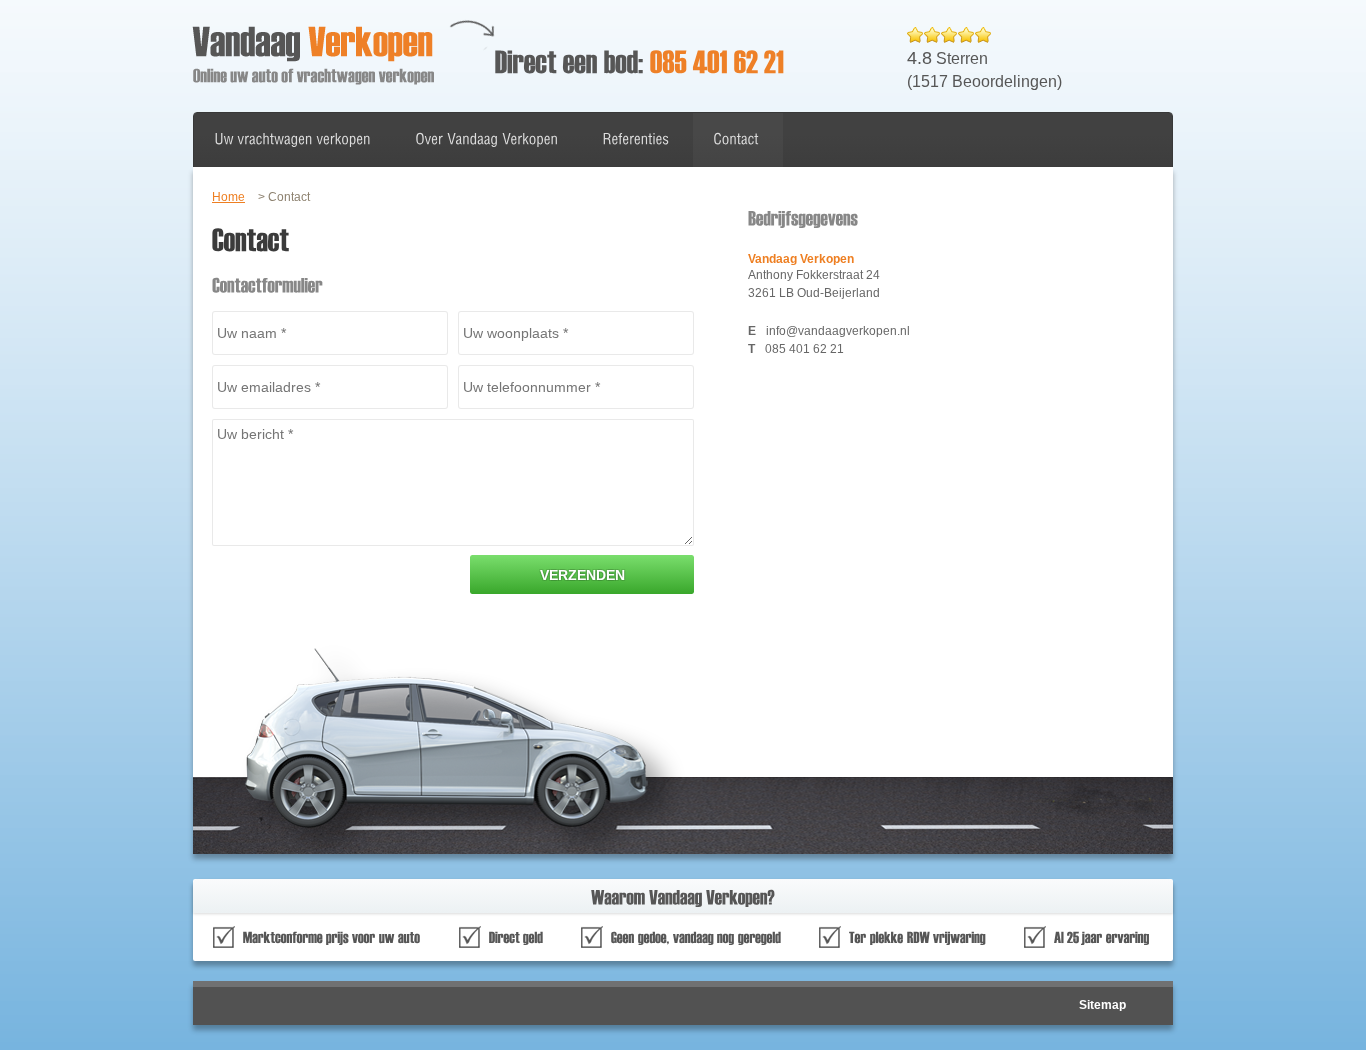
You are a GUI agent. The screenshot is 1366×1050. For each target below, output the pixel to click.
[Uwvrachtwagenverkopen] (292, 139)
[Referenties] (635, 139)
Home (228, 197)
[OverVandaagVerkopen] (486, 139)
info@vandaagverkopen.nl (838, 331)
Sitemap (1102, 1005)
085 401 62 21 (804, 349)
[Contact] (736, 139)
